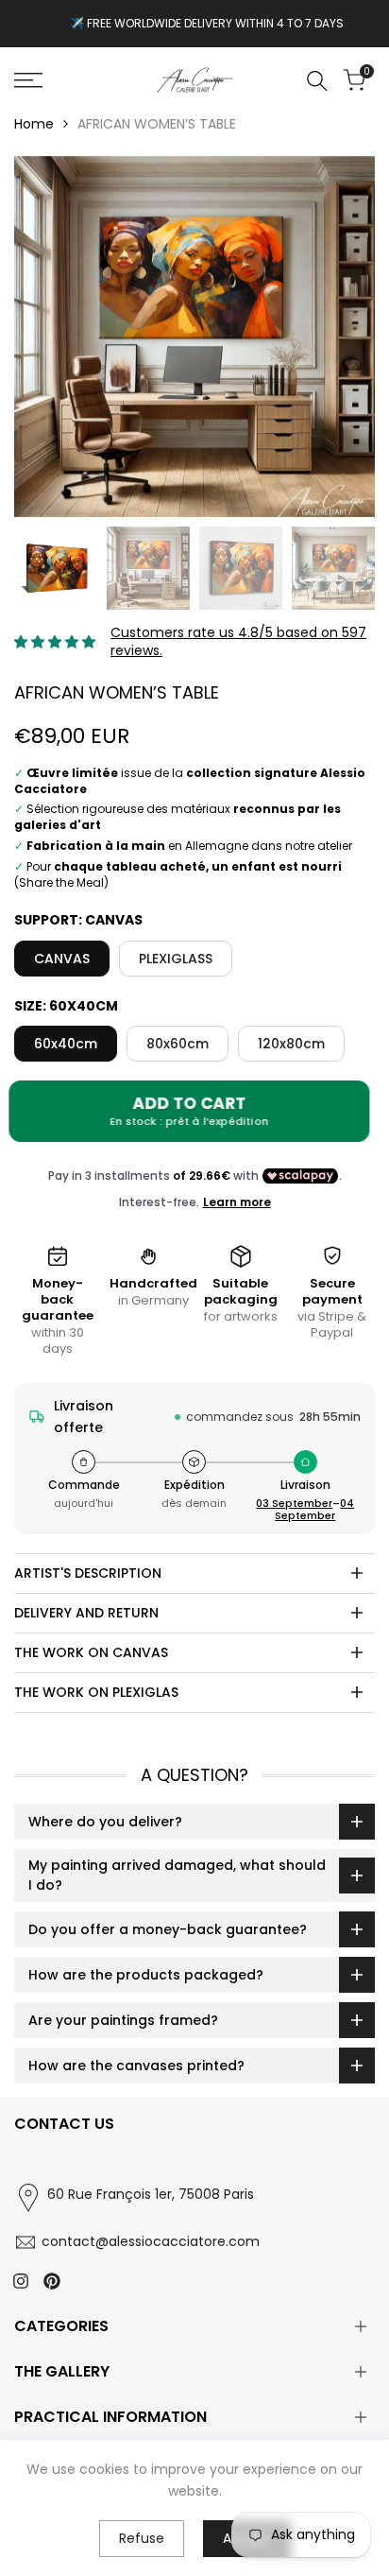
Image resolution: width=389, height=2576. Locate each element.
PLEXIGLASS (176, 959)
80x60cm (178, 1044)
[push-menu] (28, 80)
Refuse (142, 2538)
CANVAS (62, 959)
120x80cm (291, 1044)
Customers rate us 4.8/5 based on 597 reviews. (238, 642)
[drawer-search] (317, 81)
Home (34, 124)
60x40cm (66, 1044)
